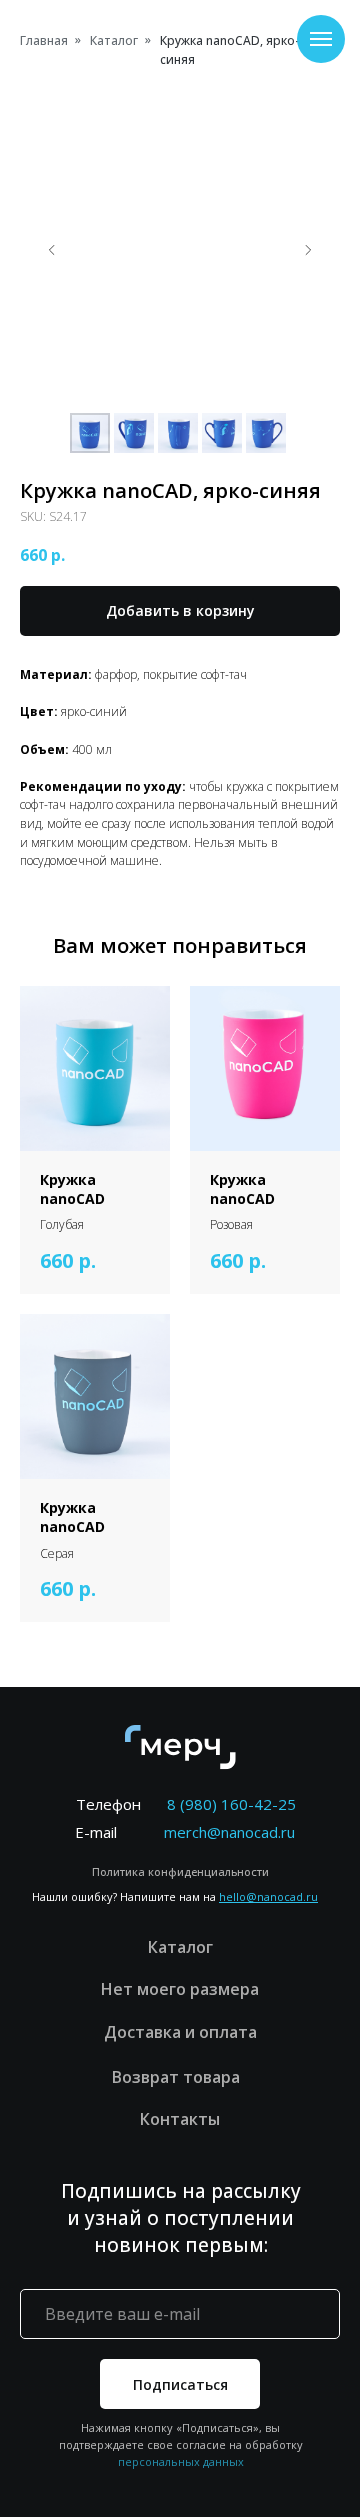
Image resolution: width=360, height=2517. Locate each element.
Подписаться (180, 2384)
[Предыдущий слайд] (52, 250)
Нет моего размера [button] (180, 1989)
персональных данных (181, 2461)
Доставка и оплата (180, 2032)
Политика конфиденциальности (180, 1871)
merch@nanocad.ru (229, 1832)
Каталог (114, 40)
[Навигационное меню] (321, 39)
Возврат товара (180, 2077)
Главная (44, 40)
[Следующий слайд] (308, 250)
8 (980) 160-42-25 (231, 1804)
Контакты (180, 2119)
